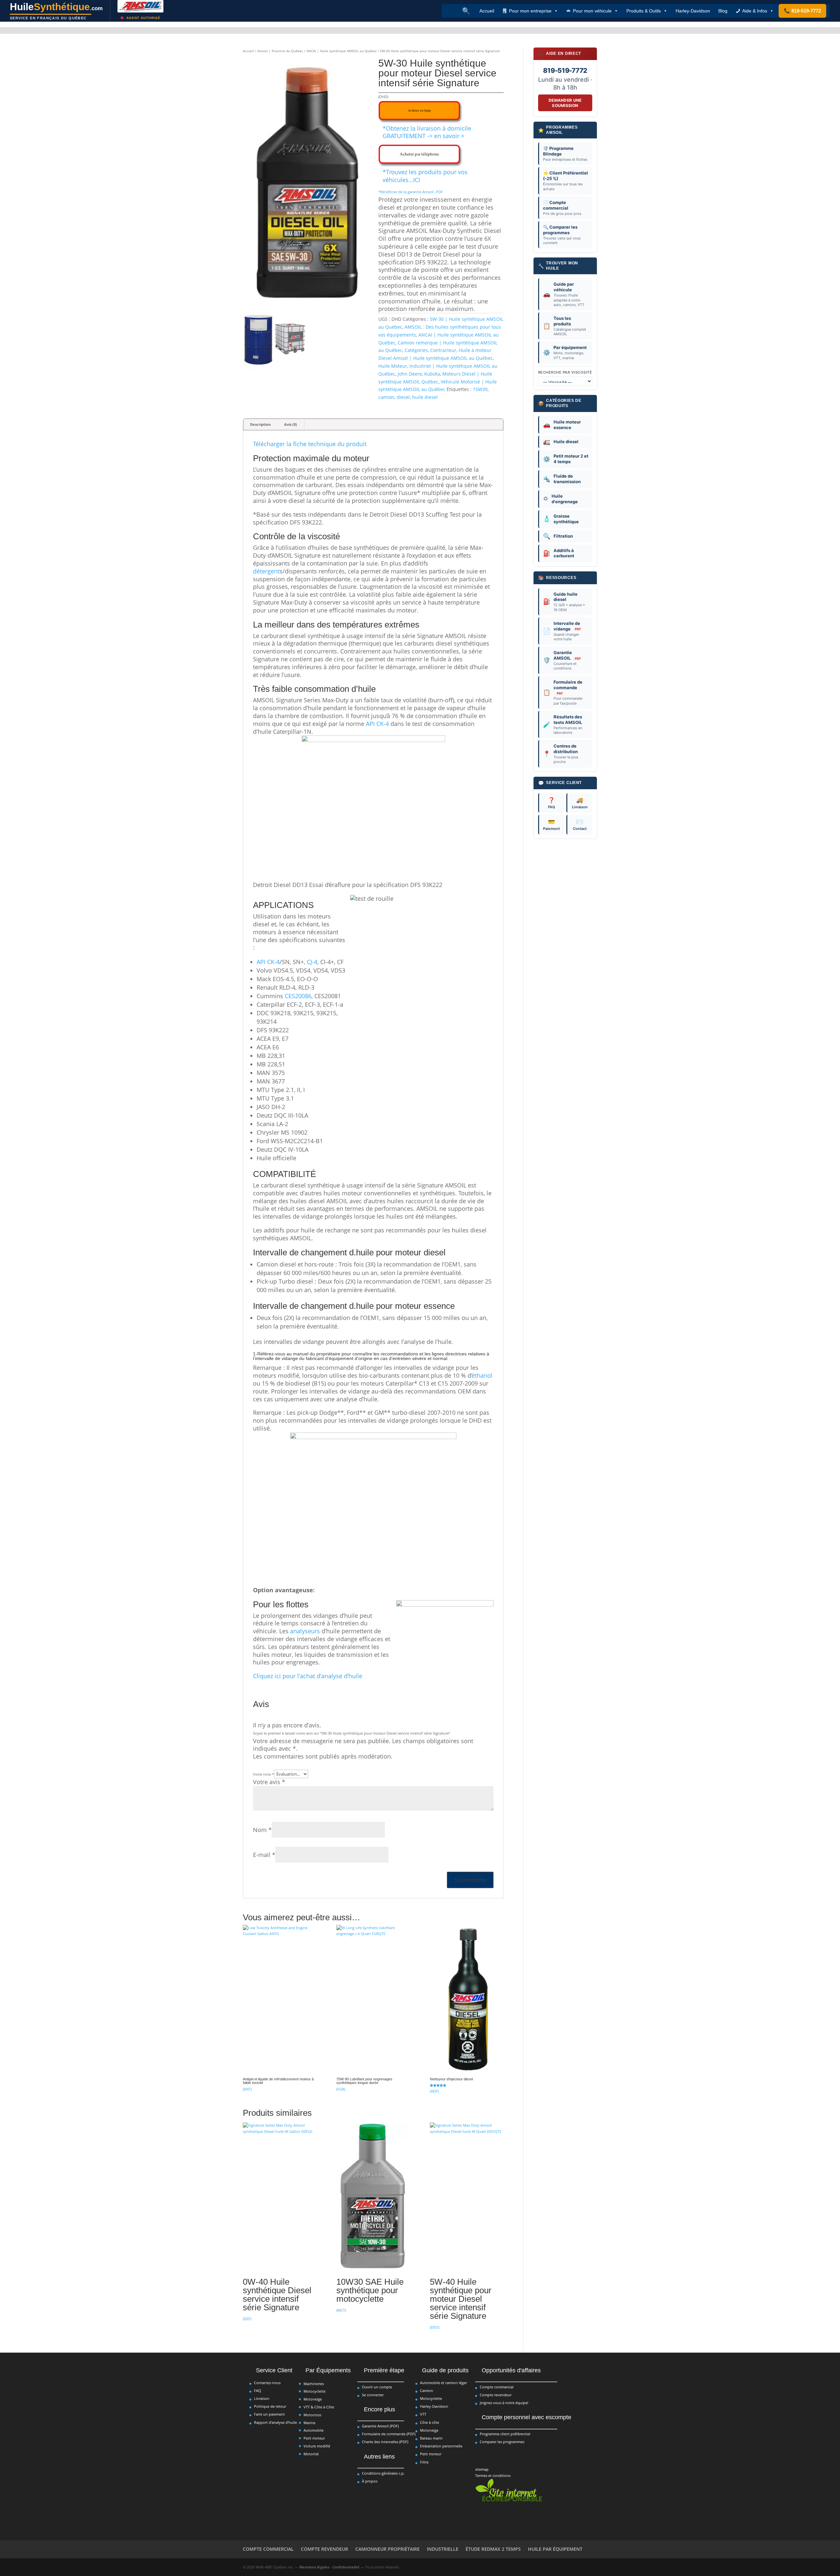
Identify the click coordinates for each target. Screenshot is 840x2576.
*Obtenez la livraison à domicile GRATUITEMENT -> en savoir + (427, 132)
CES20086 (298, 996)
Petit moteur (314, 2438)
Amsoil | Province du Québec (280, 51)
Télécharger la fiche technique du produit (310, 444)
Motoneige (313, 2399)
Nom (262, 1830)
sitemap (482, 2469)
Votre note (263, 1774)
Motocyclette (315, 2391)
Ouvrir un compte (377, 2387)
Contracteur (443, 350)
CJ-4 (312, 962)
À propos (370, 2481)
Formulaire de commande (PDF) (389, 2434)
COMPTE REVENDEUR (325, 2549)
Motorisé (311, 2454)
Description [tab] (260, 424)
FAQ (552, 803)
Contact (580, 825)
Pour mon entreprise (530, 11)
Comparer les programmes (502, 2442)
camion (386, 397)
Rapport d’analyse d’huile (275, 2422)
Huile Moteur (393, 366)
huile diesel (425, 397)
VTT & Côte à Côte (319, 2407)
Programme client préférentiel (505, 2434)
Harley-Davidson (693, 11)
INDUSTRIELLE (443, 2549)
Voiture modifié (317, 2446)
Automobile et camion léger (443, 2383)
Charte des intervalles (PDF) (385, 2442)
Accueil (487, 11)
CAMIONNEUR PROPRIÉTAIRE (388, 2549)
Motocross (312, 2415)
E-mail (264, 1855)
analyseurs (305, 1631)
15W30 (480, 389)
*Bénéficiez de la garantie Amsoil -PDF (411, 192)
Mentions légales (314, 2567)
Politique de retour (270, 2406)
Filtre (424, 2462)
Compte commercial (497, 2387)
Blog (723, 11)
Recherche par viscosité (565, 372)
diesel (403, 397)
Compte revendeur (496, 2395)
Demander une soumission (565, 103)
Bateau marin (431, 2438)
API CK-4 (377, 724)
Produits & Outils (644, 11)
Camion (427, 2391)
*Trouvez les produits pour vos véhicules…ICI (425, 176)
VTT (423, 2414)
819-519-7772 (565, 71)
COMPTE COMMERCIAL (268, 2549)
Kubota (432, 374)
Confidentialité (346, 2567)
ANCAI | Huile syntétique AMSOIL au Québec (342, 51)
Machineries (314, 2384)
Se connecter (373, 2395)
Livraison (580, 803)
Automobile (314, 2430)
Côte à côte (430, 2422)
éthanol (482, 1375)
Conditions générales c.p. (383, 2473)
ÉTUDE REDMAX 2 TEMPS (493, 2549)
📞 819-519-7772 (802, 11)
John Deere (410, 374)
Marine (309, 2423)
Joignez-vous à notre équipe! (504, 2403)
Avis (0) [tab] (291, 424)
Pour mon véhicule (592, 11)
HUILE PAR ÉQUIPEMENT (555, 2549)
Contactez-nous (267, 2383)
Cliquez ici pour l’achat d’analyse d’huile (308, 1676)
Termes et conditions (493, 2475)
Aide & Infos (755, 11)
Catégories (416, 350)
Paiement (551, 825)
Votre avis (269, 1782)
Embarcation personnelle (441, 2446)
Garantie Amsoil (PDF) (380, 2426)
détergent (266, 571)
